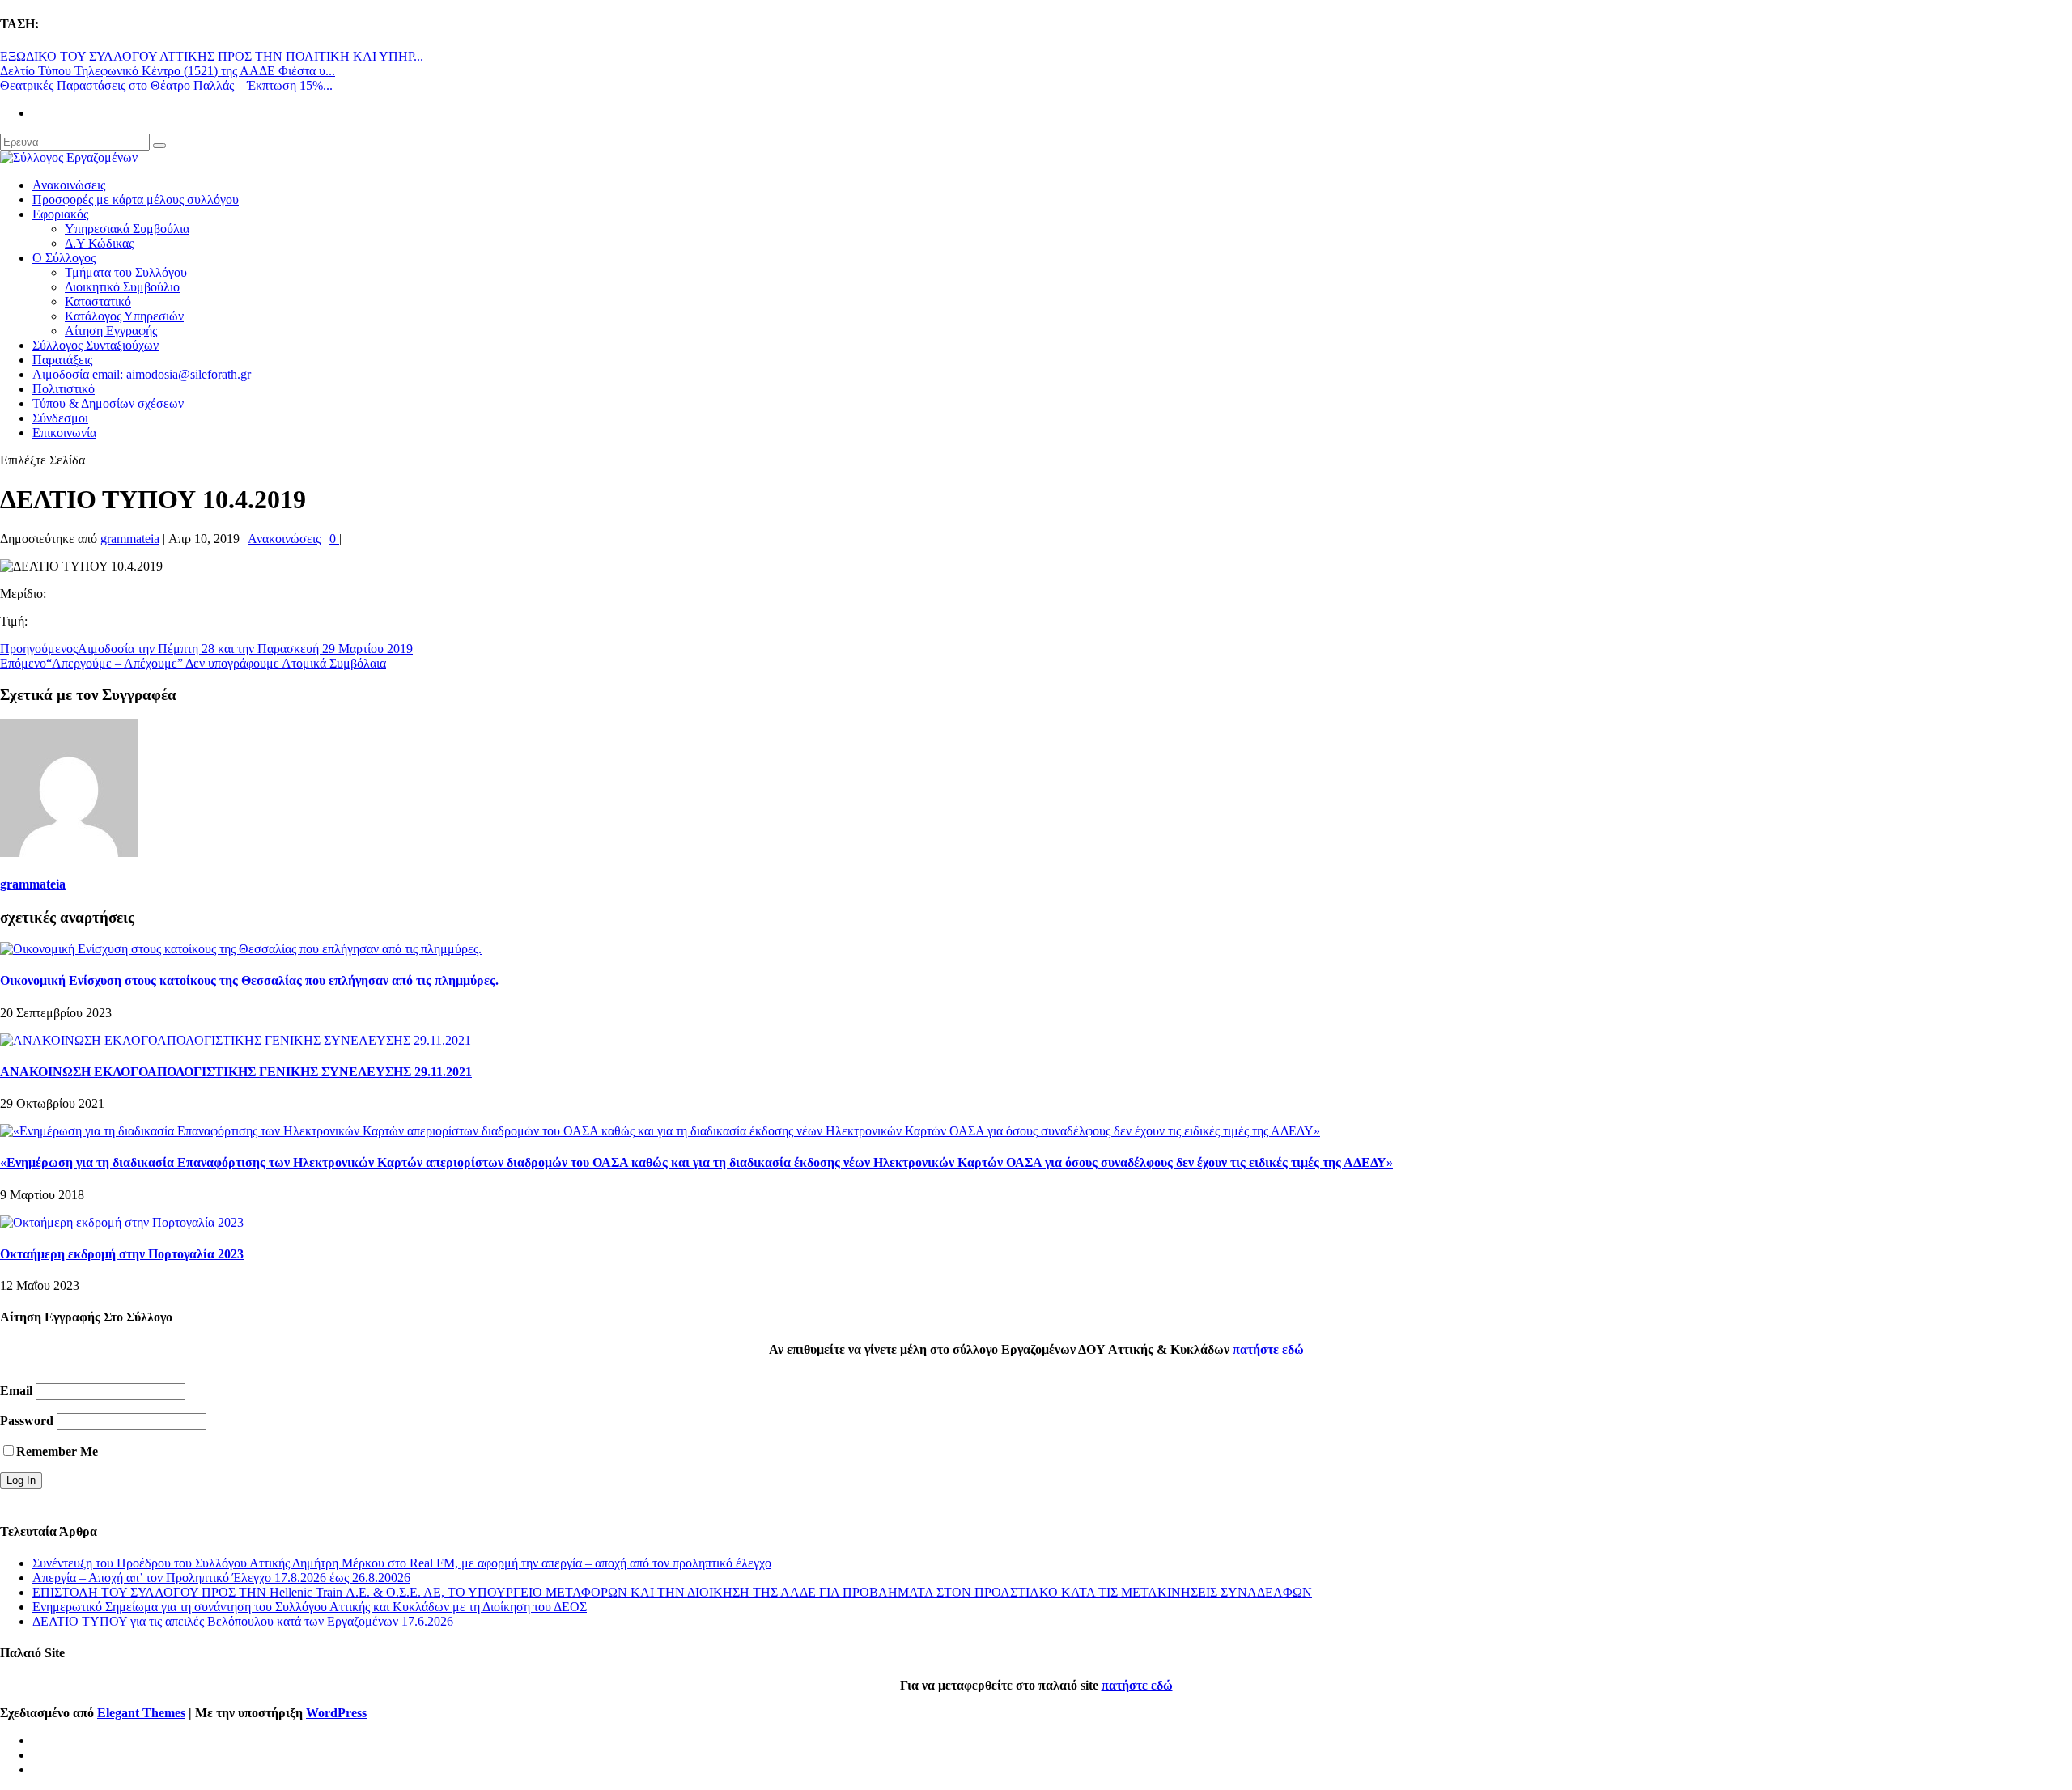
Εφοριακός (60, 214)
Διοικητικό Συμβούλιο (122, 287)
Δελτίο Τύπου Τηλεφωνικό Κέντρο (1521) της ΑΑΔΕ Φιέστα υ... (168, 71)
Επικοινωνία (64, 433)
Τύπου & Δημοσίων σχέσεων (108, 403)
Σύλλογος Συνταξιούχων (96, 345)
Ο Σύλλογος (64, 258)
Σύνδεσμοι (60, 418)
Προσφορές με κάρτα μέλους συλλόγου (136, 199)
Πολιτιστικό (64, 389)
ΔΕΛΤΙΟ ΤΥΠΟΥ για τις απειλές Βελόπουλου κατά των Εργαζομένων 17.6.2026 (243, 1621)
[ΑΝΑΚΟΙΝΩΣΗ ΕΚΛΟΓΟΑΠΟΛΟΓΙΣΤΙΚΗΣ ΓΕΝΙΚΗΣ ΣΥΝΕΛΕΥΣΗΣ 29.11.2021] (236, 1040)
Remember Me (57, 1451)
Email (16, 1391)
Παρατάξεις (62, 360)
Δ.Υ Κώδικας (99, 243)
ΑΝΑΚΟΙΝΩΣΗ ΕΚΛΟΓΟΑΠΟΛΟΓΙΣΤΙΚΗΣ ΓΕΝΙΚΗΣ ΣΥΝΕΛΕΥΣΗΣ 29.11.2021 (236, 1072)
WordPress (336, 1713)
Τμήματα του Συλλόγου (126, 272)
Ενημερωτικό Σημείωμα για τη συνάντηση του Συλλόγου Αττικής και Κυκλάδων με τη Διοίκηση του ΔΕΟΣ (310, 1607)
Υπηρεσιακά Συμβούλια (127, 229)
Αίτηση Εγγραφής (111, 331)
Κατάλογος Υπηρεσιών (124, 316)
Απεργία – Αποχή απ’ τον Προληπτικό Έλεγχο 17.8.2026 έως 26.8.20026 (221, 1578)
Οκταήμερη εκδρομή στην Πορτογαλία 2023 (122, 1254)
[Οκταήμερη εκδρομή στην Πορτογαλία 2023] (122, 1222)
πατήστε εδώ (1268, 1349)
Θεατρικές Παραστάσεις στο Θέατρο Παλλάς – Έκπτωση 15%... (166, 85)
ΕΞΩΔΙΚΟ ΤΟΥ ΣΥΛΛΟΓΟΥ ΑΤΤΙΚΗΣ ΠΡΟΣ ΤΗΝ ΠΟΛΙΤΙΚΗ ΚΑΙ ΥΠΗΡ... (212, 56)
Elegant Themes (141, 1713)
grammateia (130, 539)
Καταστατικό (98, 301)
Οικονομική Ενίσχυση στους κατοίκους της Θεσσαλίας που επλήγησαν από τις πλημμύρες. (249, 980)
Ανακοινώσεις (69, 185)
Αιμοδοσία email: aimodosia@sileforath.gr (142, 374)
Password (27, 1421)
